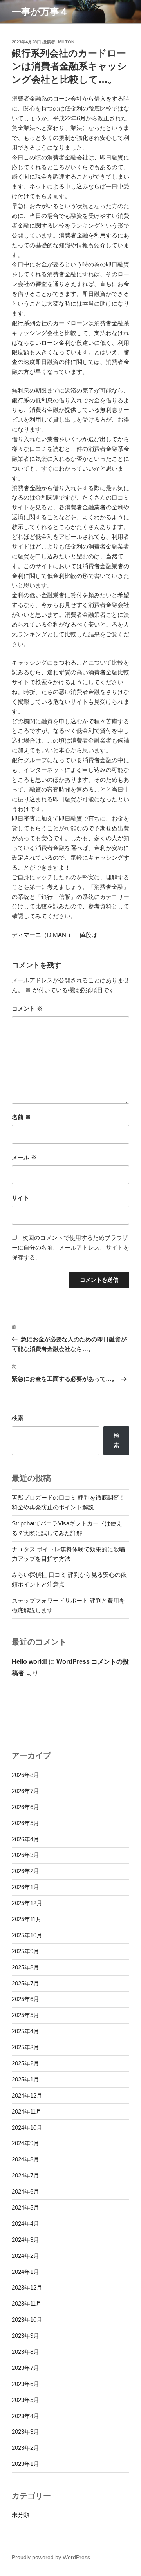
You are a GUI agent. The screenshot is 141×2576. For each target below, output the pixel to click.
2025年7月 (25, 1983)
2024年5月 (25, 2207)
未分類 (21, 2515)
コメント (27, 1008)
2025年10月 (27, 1935)
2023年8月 (25, 2352)
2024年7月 (25, 2175)
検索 (18, 1418)
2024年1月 (25, 2272)
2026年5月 (25, 1823)
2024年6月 (25, 2191)
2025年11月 (27, 1919)
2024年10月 (27, 2128)
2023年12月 (27, 2287)
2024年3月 (25, 2240)
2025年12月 (27, 1903)
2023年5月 (25, 2400)
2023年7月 (25, 2368)
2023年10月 (27, 2320)
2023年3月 (25, 2432)
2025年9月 (25, 1951)
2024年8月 (25, 2159)
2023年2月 (25, 2448)
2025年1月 (25, 2079)
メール (24, 1157)
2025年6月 (25, 1999)
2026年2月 (25, 1871)
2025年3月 (25, 2047)
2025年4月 (25, 2031)
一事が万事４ (40, 12)
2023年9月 (25, 2336)
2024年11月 (27, 2111)
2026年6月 (25, 1807)
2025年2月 (25, 2063)
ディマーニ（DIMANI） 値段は (54, 935)
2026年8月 (25, 1775)
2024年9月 (25, 2143)
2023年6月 (25, 2384)
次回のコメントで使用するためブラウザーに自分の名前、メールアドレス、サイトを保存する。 (70, 1247)
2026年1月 (25, 1887)
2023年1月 (25, 2464)
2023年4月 (25, 2416)
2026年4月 (25, 1839)
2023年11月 (27, 2303)
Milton (66, 42)
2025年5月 (25, 2015)
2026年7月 (25, 1791)
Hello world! (29, 1662)
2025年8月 (25, 1967)
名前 (21, 1117)
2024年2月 (25, 2256)
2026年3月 (25, 1855)
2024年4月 (25, 2224)
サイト (21, 1198)
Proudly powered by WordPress (51, 2557)
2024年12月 (27, 2095)
